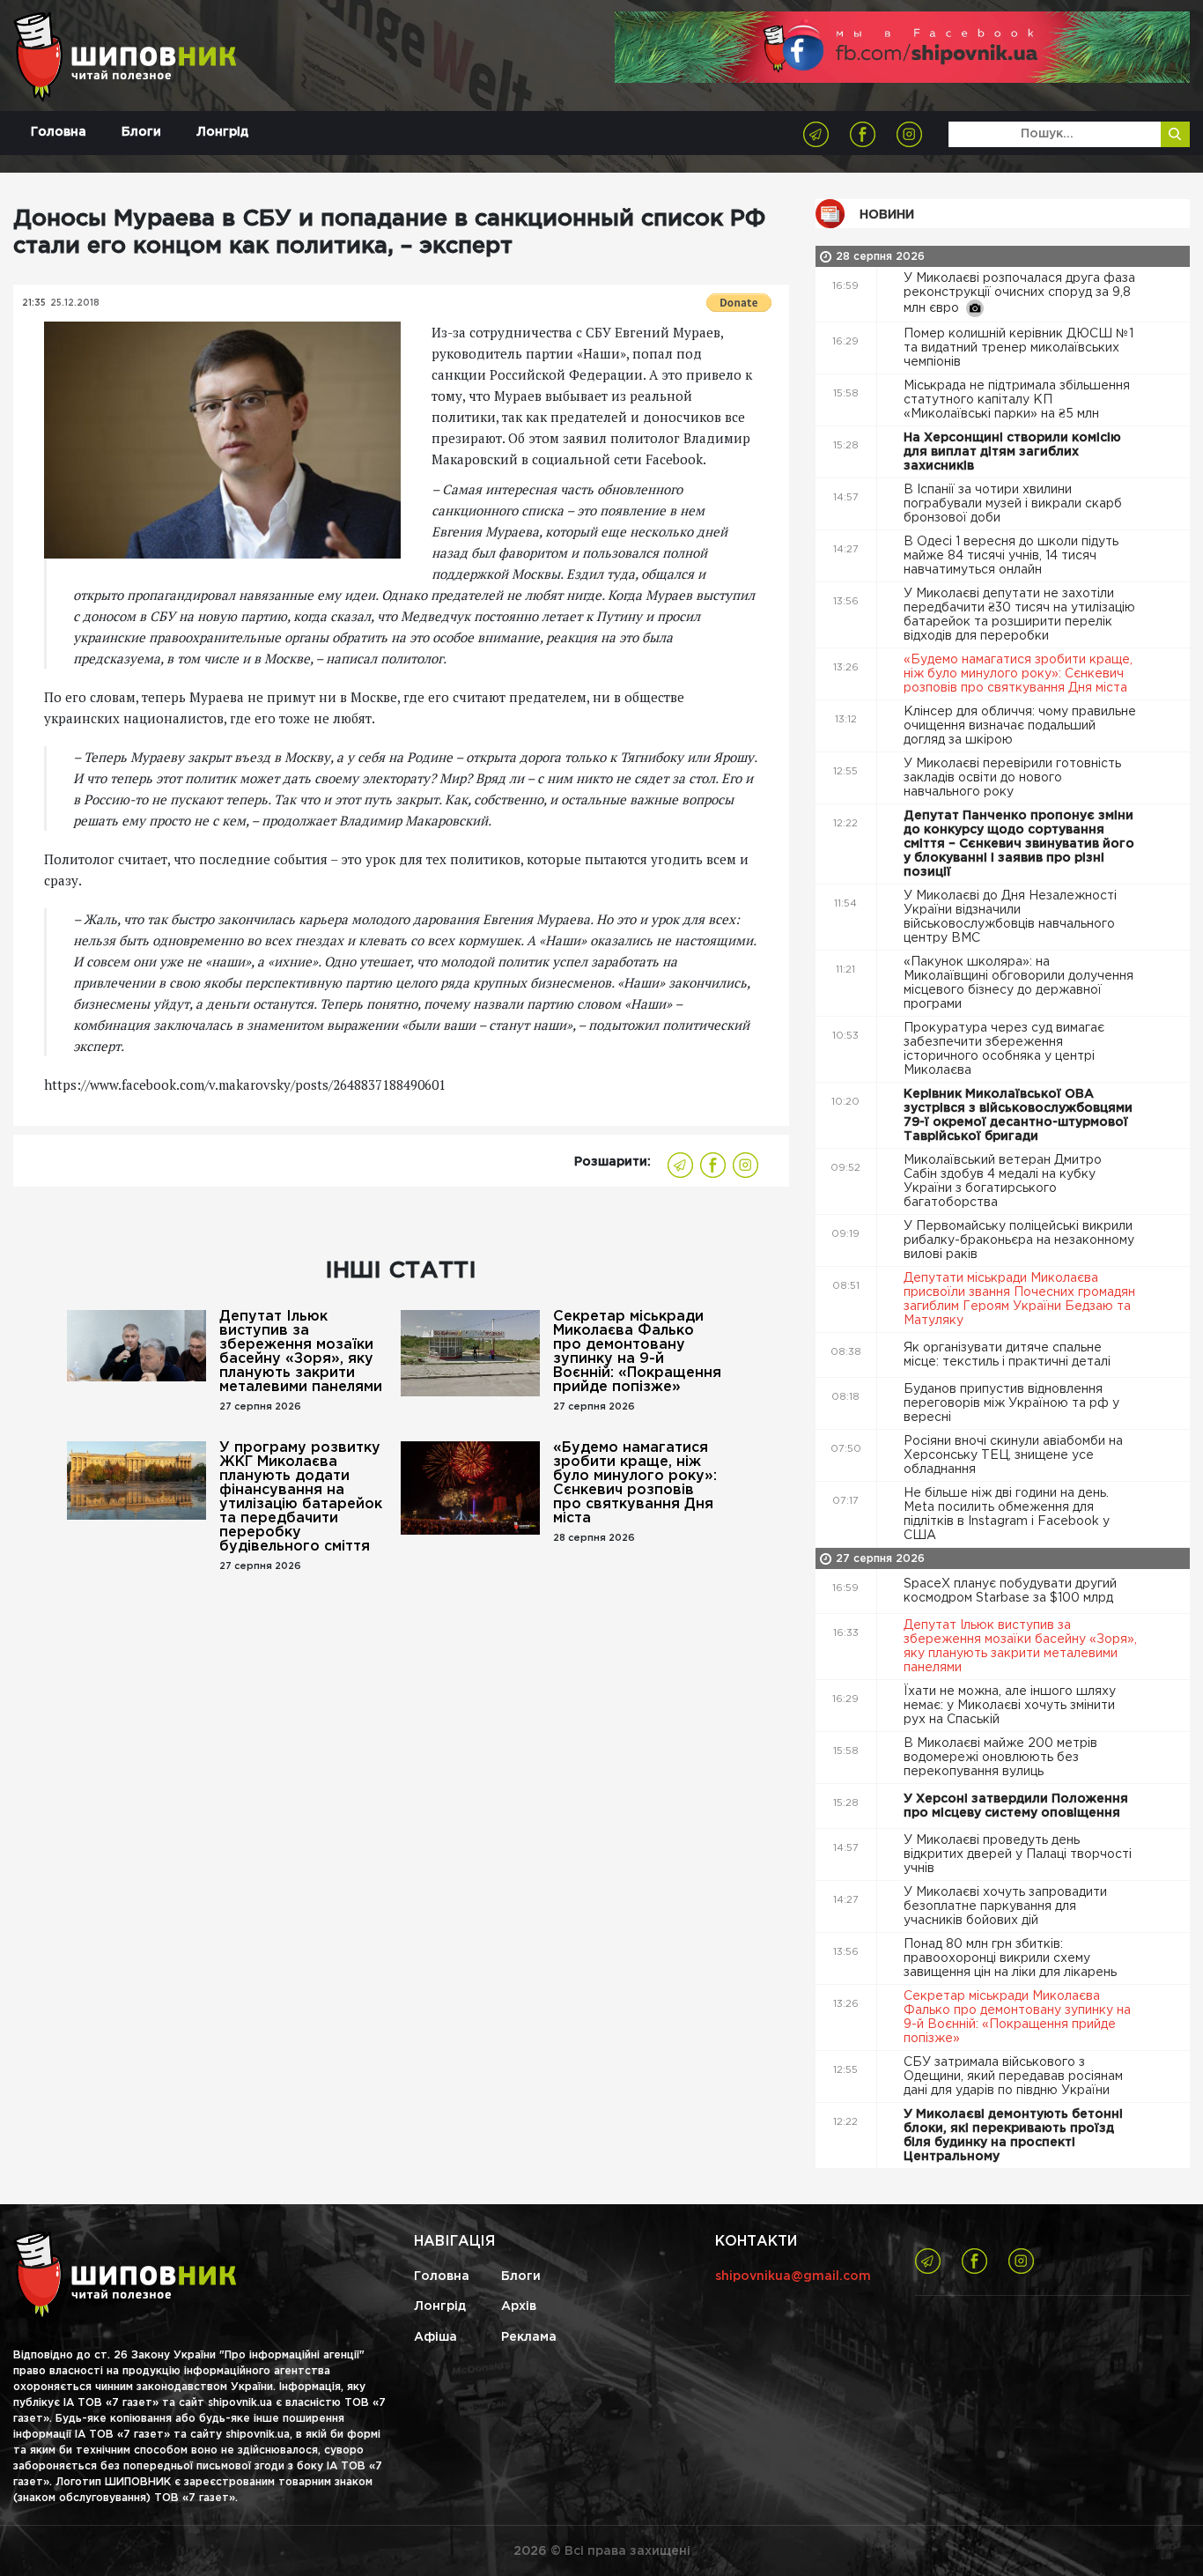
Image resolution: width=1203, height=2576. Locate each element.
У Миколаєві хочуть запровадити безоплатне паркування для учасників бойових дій (1005, 1906)
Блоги (141, 132)
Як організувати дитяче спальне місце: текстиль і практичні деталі (1009, 1355)
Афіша (435, 2337)
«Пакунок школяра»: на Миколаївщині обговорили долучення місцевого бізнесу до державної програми (1018, 983)
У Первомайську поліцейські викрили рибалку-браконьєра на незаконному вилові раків (1019, 1240)
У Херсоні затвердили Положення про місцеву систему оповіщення (1016, 1806)
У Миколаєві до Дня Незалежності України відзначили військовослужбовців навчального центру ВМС (1010, 917)
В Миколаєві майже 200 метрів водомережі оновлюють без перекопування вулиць (1000, 1758)
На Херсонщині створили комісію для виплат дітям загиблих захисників (1012, 452)
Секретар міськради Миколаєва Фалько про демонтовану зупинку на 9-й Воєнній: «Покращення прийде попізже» (637, 1352)
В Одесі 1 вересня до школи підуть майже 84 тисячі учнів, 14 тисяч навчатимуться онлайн (1011, 556)
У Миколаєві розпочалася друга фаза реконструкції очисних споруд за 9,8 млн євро (1019, 293)
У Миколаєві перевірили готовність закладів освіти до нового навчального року (1012, 778)
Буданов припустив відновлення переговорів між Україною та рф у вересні (1011, 1403)
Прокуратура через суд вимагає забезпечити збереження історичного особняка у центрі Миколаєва (1004, 1049)
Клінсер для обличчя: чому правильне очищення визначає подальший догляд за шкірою (1020, 726)
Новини (887, 215)
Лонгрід (222, 132)
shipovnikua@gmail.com (793, 2276)
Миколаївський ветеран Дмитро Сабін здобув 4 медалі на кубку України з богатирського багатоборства (1003, 1181)
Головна (59, 132)
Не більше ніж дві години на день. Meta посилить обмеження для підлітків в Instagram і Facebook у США (1007, 1514)
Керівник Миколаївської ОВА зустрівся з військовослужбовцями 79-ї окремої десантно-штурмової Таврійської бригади (1018, 1115)
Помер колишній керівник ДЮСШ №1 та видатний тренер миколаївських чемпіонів (1018, 348)
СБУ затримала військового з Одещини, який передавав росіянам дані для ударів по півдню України (1013, 2076)
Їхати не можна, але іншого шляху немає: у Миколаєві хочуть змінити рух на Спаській (1010, 1706)
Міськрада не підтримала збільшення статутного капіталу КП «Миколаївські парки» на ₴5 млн (1017, 400)
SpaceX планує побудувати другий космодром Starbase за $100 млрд (1010, 1591)
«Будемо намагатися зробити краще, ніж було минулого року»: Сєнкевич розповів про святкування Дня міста (635, 1483)
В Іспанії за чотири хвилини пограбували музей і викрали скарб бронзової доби (1013, 504)
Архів (519, 2306)
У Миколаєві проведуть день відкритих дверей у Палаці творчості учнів (1018, 1854)
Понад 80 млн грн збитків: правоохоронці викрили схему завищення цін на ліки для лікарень (1012, 1958)
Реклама (529, 2337)
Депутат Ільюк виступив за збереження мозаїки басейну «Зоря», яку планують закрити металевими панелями (301, 1352)
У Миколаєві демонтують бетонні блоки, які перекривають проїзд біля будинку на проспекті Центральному (1013, 2136)
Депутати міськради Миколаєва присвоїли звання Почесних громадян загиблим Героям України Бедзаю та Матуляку (1019, 1299)
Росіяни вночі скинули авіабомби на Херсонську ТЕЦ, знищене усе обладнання (1013, 1455)
